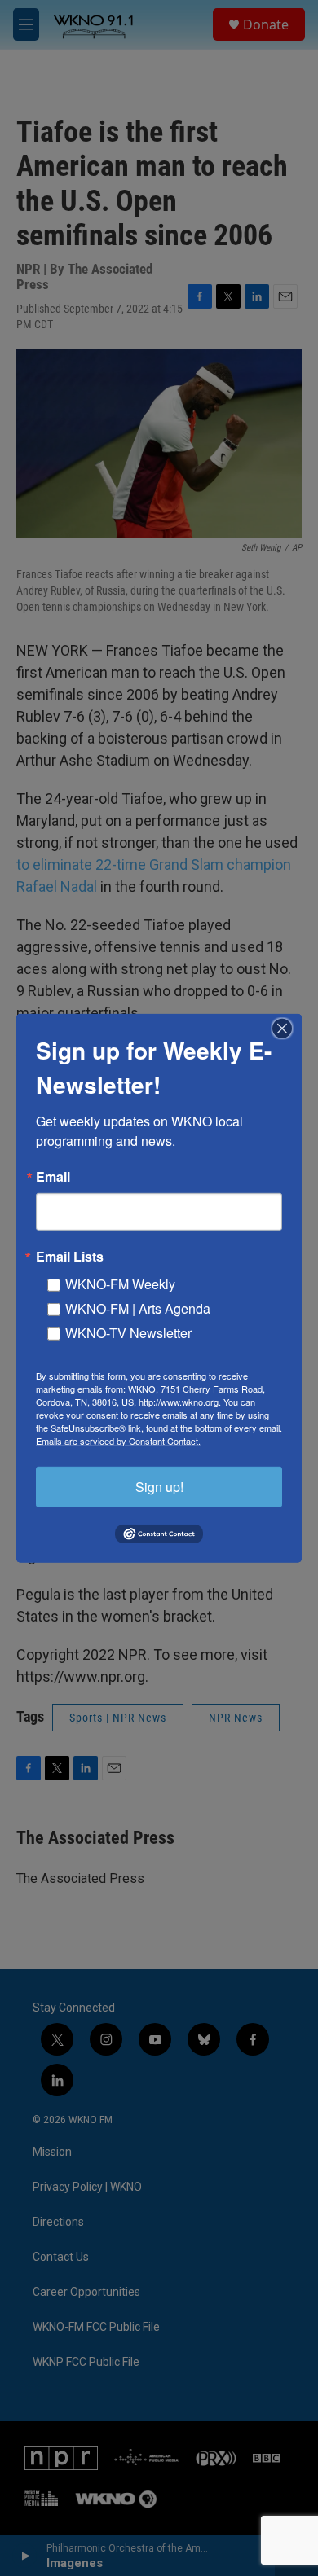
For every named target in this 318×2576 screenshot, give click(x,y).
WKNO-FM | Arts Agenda (138, 1308)
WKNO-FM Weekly (120, 1283)
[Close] (287, 1028)
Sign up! (159, 1486)
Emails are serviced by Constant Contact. (118, 1440)
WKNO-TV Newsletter (128, 1332)
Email (53, 1176)
